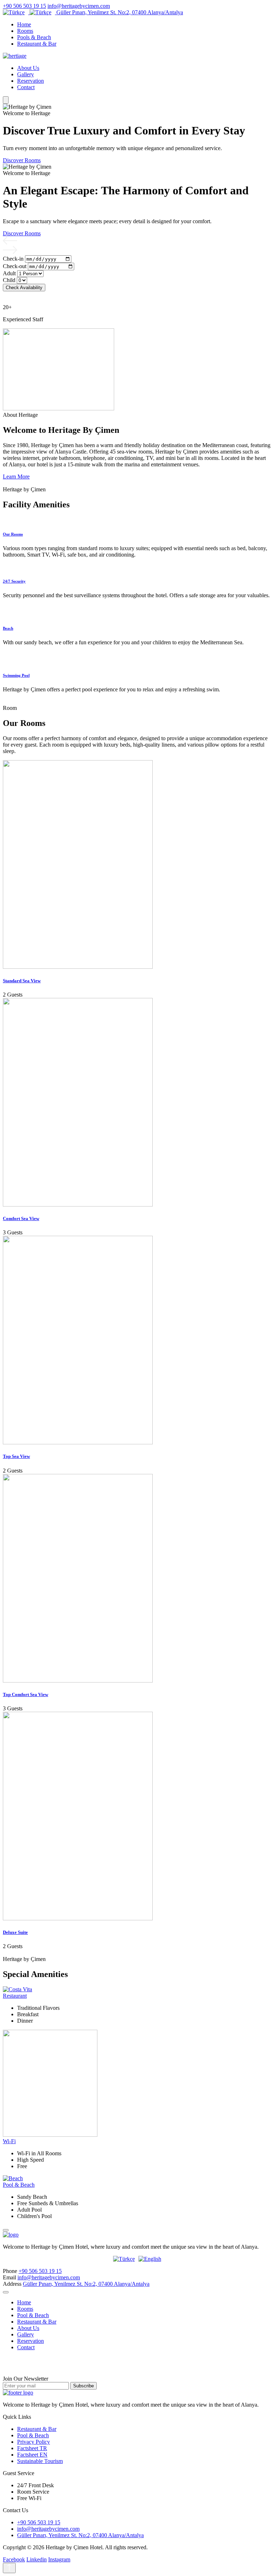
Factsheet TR (32, 2448)
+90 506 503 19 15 (24, 6)
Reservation (31, 81)
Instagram (59, 2559)
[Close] (6, 2230)
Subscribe (83, 2386)
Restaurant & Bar (37, 44)
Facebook (14, 2559)
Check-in (13, 259)
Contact (26, 87)
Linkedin (37, 2559)
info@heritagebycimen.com (79, 6)
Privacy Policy (34, 2442)
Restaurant (15, 1996)
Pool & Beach (19, 2185)
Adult (9, 273)
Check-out (15, 266)
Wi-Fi (9, 2141)
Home (24, 24)
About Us (28, 68)
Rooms (25, 31)
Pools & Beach (34, 37)
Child (9, 280)
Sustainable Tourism (40, 2461)
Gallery (26, 74)
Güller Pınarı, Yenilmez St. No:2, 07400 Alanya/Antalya (120, 12)
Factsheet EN (32, 2455)
